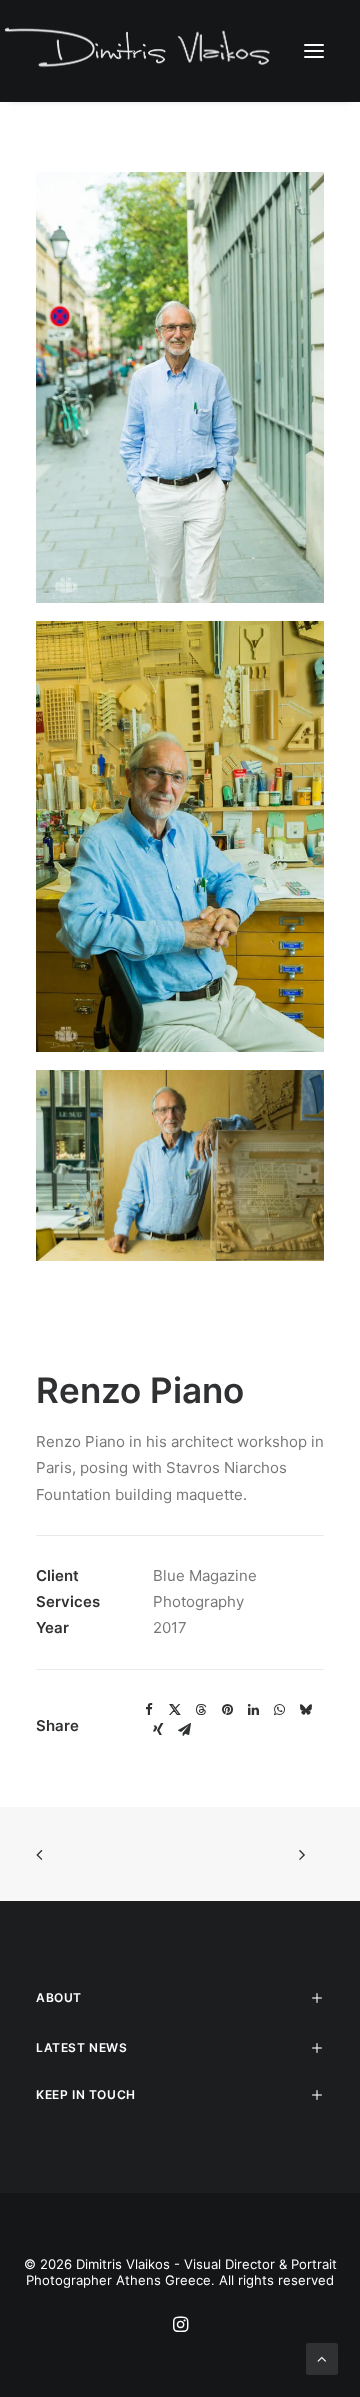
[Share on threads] (201, 1710)
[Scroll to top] (322, 2357)
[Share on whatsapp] (279, 1710)
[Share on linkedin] (253, 1710)
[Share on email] (184, 1730)
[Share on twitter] (175, 1710)
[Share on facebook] (149, 1710)
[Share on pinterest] (227, 1710)
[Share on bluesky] (305, 1710)
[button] (314, 50)
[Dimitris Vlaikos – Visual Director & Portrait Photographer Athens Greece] (139, 50)
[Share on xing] (158, 1730)
